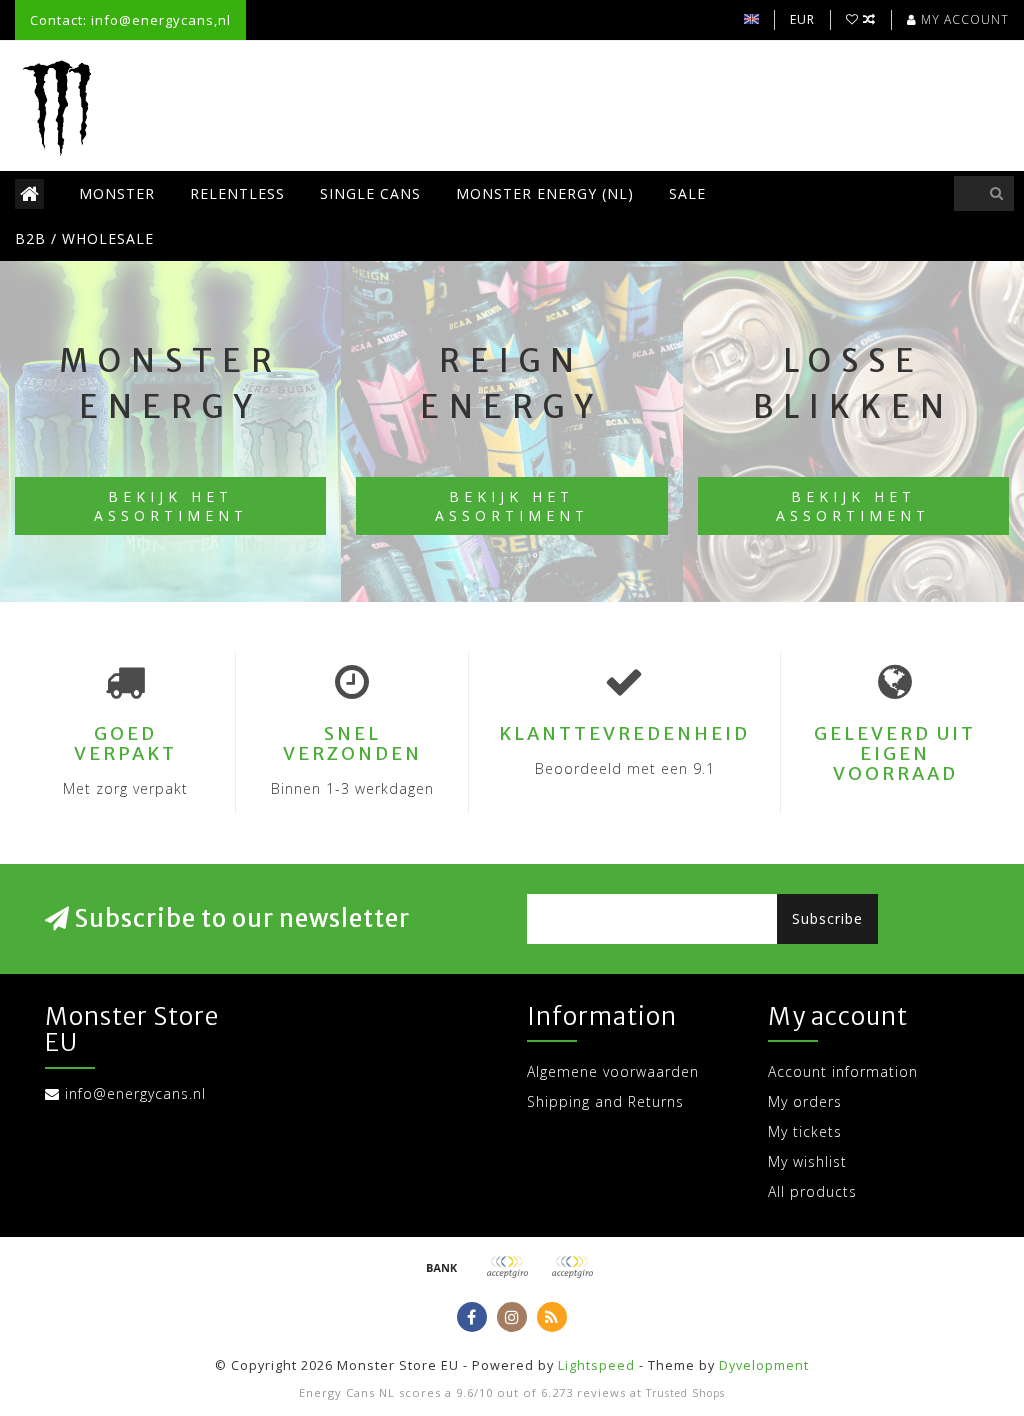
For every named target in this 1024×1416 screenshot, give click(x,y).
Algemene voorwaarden (613, 1071)
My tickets (805, 1131)
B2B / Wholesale (84, 238)
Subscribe (827, 918)
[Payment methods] (442, 1267)
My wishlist (807, 1161)
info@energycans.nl (135, 1093)
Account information (843, 1071)
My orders (805, 1101)
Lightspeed (596, 1365)
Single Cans (370, 193)
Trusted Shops (685, 1393)
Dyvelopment (764, 1365)
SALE (687, 193)
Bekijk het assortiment (171, 506)
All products (812, 1191)
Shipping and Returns (605, 1101)
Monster (117, 193)
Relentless (237, 193)
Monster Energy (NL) (545, 193)
